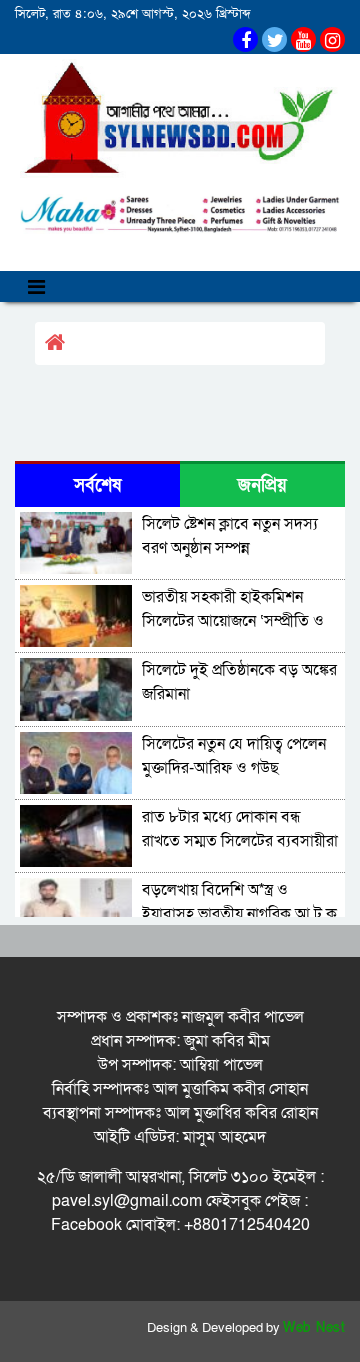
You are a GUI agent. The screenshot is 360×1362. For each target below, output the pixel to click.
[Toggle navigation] (36, 286)
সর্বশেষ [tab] (97, 485)
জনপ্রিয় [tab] (262, 485)
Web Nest (314, 1328)
